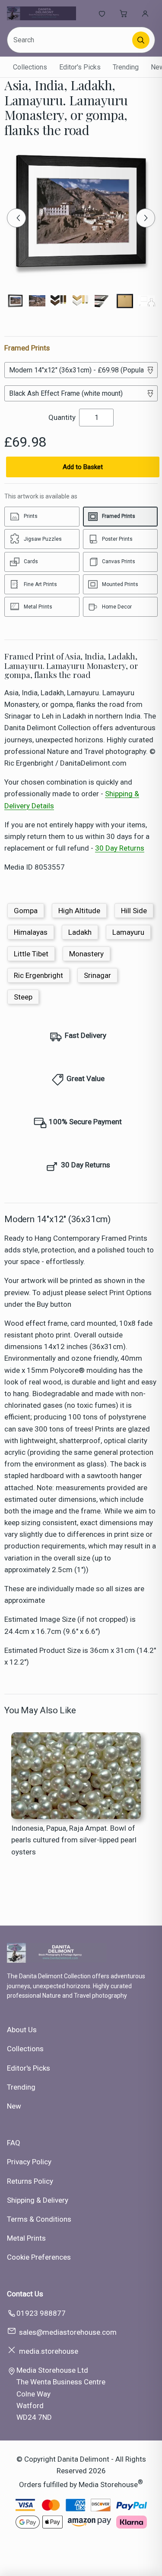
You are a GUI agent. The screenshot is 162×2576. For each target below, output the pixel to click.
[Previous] (16, 218)
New (14, 2106)
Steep (23, 997)
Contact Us (25, 2294)
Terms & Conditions (39, 2219)
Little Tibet (31, 954)
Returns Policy (30, 2181)
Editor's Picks (80, 67)
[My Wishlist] (102, 13)
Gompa (26, 911)
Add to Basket (83, 467)
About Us (22, 2030)
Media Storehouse (108, 2484)
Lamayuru (128, 932)
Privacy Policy (29, 2162)
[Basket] (124, 13)
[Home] (41, 13)
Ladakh (80, 932)
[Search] (141, 40)
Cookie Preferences (39, 2257)
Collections (30, 67)
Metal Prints (26, 2238)
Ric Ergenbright (38, 975)
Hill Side (134, 911)
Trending (126, 67)
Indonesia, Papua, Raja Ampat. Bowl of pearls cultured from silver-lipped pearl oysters (74, 1840)
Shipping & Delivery (38, 2200)
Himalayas (31, 932)
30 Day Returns (120, 848)
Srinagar (97, 975)
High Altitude (79, 911)
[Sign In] (145, 13)
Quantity (62, 417)
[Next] (146, 218)
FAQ (14, 2143)
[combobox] (70, 40)
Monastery (86, 954)
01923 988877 (41, 2313)
